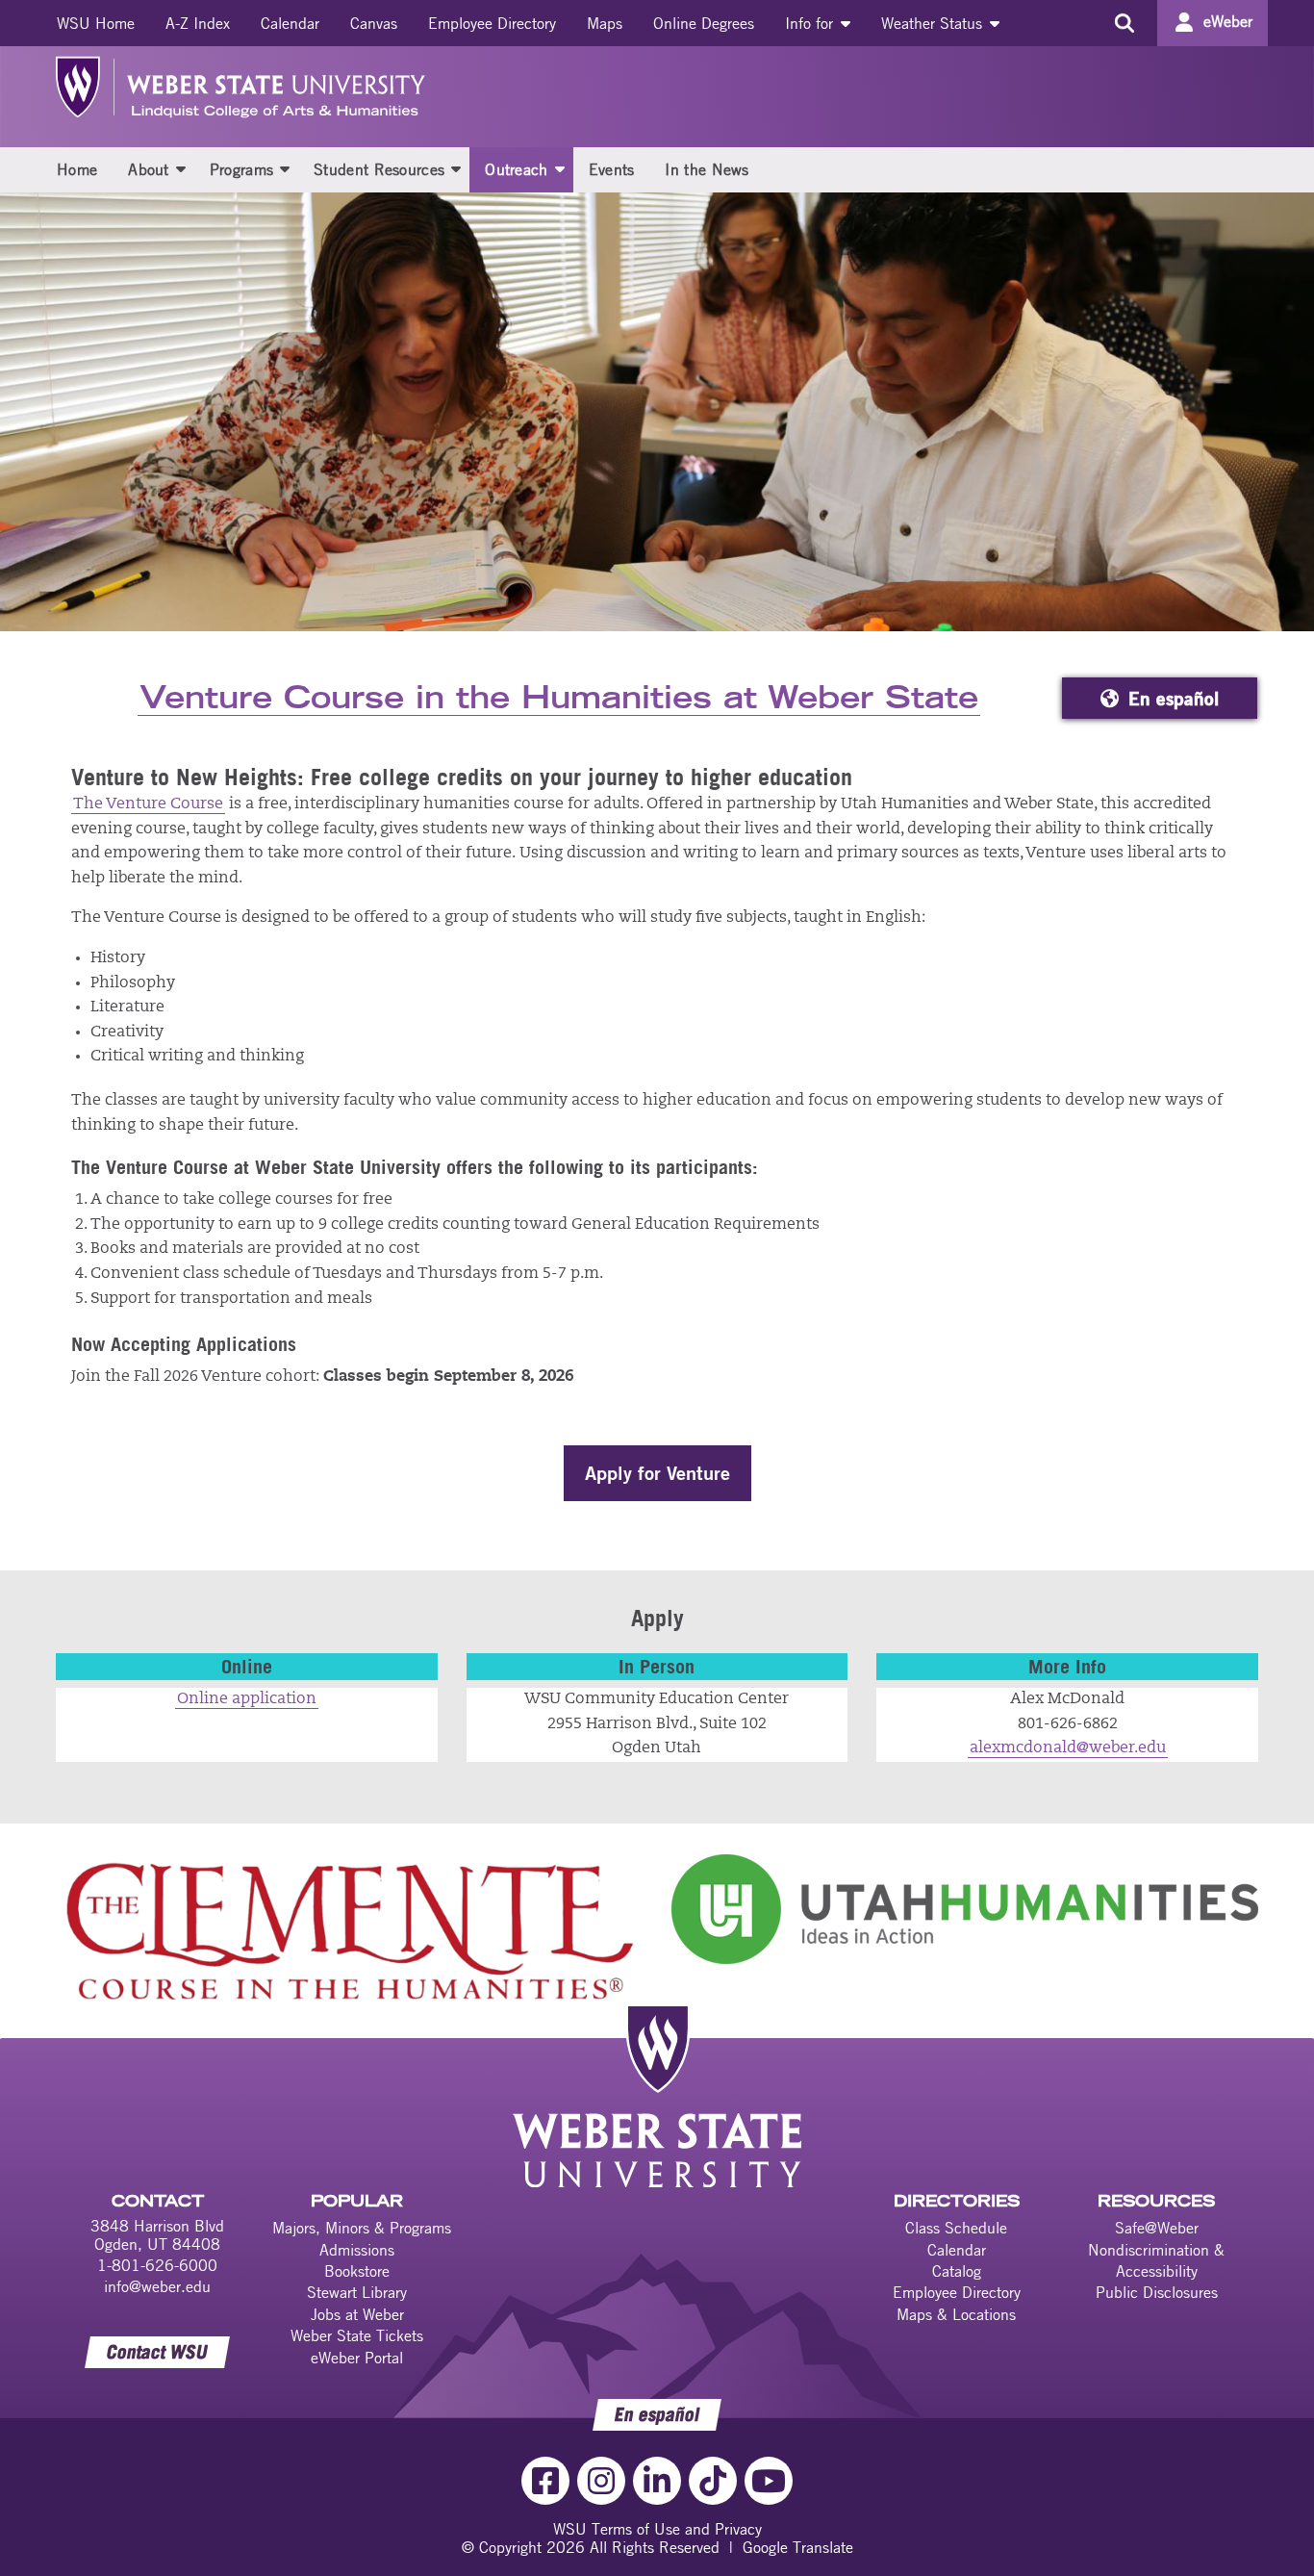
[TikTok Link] (713, 2481)
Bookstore (357, 2271)
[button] (181, 168)
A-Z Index (198, 23)
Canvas (374, 23)
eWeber (1228, 21)
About (149, 169)
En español (1174, 699)
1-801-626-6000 (157, 2265)
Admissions (357, 2250)
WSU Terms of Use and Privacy (657, 2529)
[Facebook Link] (545, 2481)
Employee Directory (492, 23)
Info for (811, 23)
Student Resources (379, 169)
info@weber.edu (157, 2286)
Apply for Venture (657, 1473)
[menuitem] (96, 23)
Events (612, 169)
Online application (247, 1699)
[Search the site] (1124, 23)
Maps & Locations (956, 2314)
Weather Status (934, 23)
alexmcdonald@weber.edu (1068, 1748)
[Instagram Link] (601, 2481)
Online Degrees (704, 23)
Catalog (957, 2271)
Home (77, 169)
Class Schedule (956, 2228)
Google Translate (798, 2547)
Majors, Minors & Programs (362, 2228)
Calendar (290, 23)
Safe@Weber (1157, 2228)
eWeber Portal (357, 2358)
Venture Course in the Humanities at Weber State (559, 699)
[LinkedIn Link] (657, 2481)
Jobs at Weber (357, 2314)
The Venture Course (148, 804)
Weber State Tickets (357, 2335)
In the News (707, 169)
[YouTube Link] (769, 2481)
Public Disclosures (1157, 2292)
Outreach (516, 169)
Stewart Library (357, 2292)
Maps (605, 23)
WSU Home (96, 23)
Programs (241, 169)
